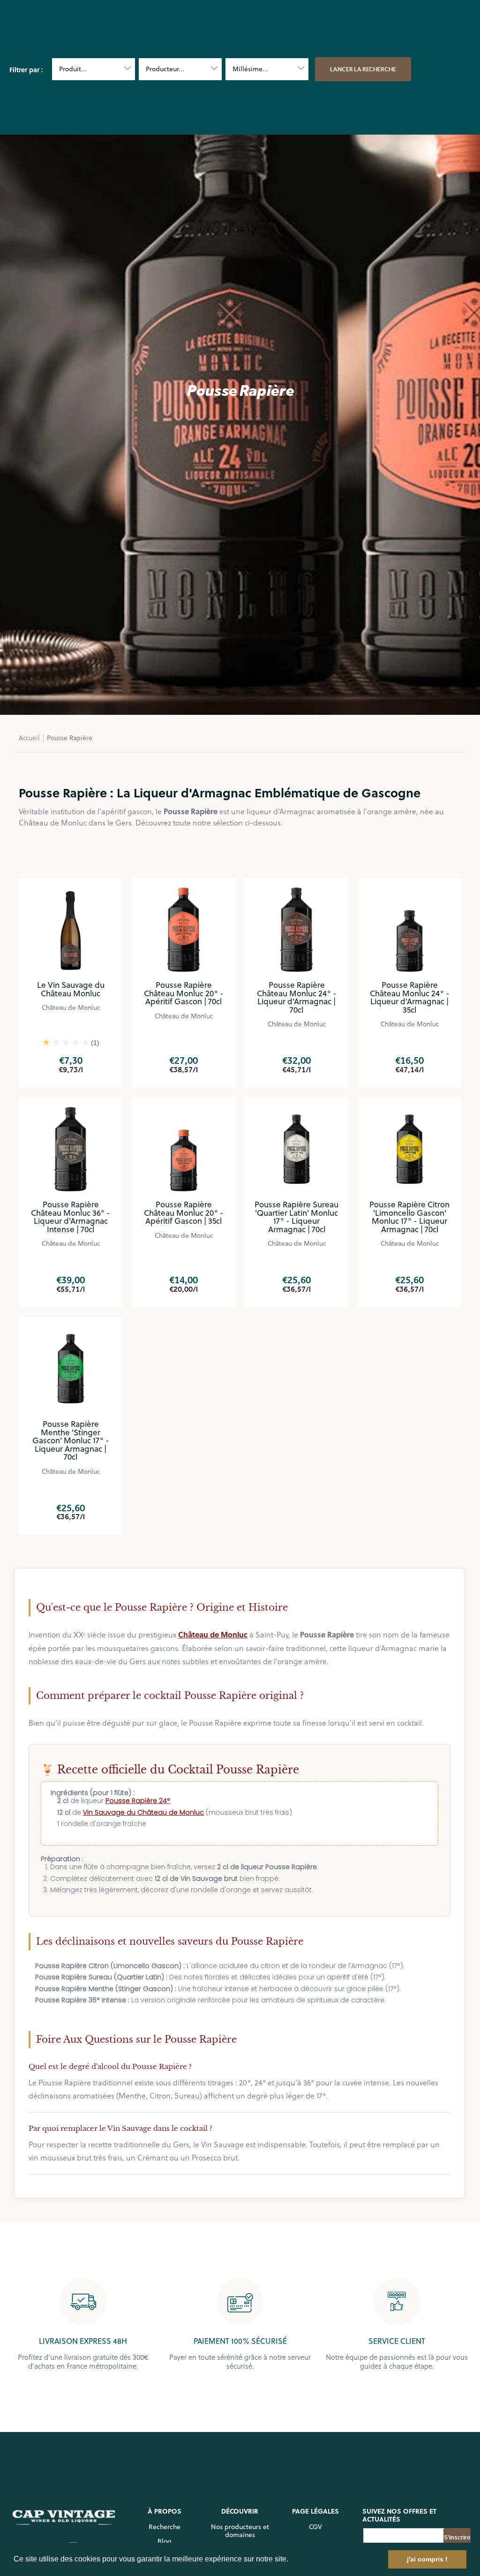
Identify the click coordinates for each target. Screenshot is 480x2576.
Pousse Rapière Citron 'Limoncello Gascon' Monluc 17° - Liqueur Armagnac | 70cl (409, 1217)
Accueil (29, 738)
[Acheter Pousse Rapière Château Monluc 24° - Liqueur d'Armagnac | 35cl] (409, 929)
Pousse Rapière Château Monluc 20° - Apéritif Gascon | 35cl (184, 1213)
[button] (292, 2560)
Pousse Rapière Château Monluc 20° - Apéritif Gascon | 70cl (184, 993)
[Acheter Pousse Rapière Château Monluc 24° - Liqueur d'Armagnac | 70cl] (296, 929)
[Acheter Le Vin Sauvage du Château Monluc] (71, 929)
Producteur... (165, 69)
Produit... (73, 69)
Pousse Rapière (70, 738)
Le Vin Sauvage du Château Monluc (71, 989)
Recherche (165, 2527)
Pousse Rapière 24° (138, 1801)
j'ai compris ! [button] (427, 2559)
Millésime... (250, 69)
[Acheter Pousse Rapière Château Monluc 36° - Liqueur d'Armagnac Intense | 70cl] (71, 1149)
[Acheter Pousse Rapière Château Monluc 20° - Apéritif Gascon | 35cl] (184, 1149)
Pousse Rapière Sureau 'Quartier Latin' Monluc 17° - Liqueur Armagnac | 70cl (296, 1217)
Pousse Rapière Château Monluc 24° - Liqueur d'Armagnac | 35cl (410, 997)
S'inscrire (457, 2537)
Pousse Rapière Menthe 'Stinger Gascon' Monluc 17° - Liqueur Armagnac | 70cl (71, 1440)
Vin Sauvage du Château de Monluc (143, 1812)
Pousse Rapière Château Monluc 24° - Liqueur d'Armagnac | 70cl (297, 997)
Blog (165, 2541)
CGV (315, 2527)
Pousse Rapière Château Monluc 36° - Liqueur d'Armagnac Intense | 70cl (71, 1217)
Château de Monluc (71, 1007)
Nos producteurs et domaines (240, 2531)
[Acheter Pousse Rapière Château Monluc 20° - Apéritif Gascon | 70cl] (184, 929)
